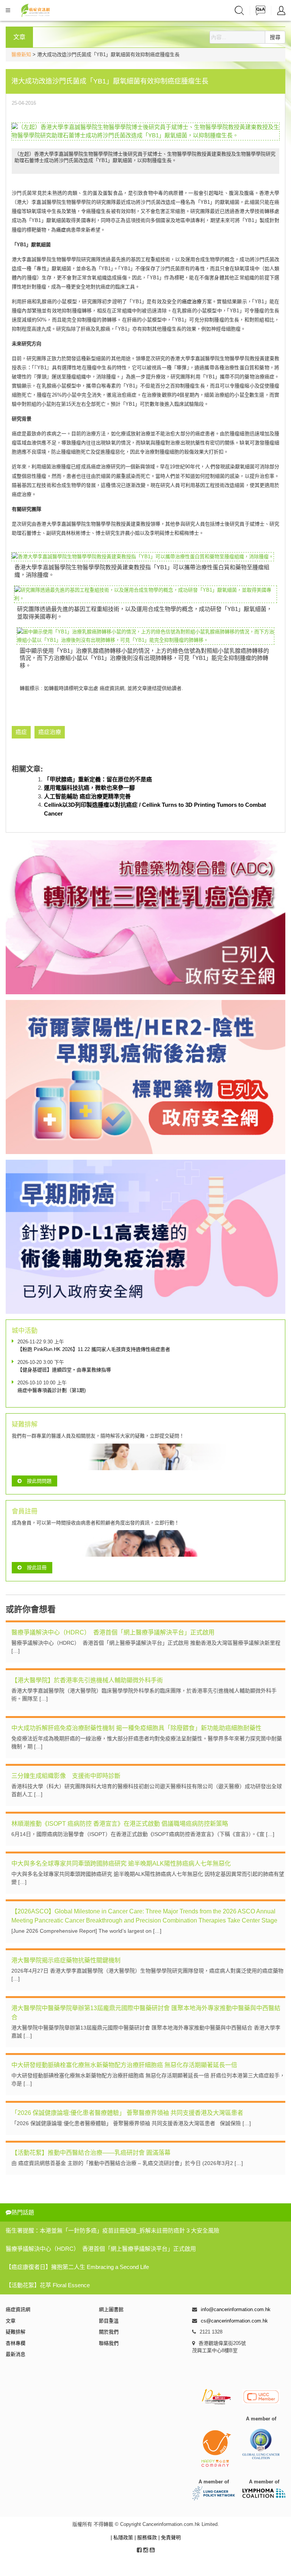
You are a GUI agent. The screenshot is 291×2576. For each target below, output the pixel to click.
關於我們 (109, 2332)
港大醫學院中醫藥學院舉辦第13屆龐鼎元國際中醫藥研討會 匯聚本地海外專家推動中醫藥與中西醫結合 (146, 2013)
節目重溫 (109, 2321)
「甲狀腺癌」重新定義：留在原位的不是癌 (98, 779)
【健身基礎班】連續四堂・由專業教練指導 (64, 1370)
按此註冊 (37, 1567)
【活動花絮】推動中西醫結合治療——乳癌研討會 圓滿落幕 (91, 2153)
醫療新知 (21, 54)
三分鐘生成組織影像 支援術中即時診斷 (66, 1776)
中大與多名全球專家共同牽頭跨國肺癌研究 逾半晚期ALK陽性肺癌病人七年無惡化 (121, 1864)
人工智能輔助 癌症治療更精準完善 (87, 796)
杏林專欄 (16, 2343)
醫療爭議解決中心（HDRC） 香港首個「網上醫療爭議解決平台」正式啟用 (113, 1632)
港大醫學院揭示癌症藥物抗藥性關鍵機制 (66, 1960)
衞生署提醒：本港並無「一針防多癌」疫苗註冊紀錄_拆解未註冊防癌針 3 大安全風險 (113, 2230)
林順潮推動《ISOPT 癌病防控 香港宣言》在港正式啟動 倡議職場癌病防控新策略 (120, 1824)
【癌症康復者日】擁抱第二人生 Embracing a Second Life (77, 2267)
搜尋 (275, 37)
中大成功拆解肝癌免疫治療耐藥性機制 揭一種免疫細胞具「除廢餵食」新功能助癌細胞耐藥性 (136, 1728)
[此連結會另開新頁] (145, 131)
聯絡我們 (109, 2343)
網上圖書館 (111, 2309)
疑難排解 (16, 2332)
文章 (11, 2321)
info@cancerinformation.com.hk (236, 2309)
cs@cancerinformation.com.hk (234, 2321)
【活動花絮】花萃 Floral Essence (48, 2285)
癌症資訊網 (18, 2309)
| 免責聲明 (170, 2537)
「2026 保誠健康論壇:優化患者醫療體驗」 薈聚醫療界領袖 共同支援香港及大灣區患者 (127, 2113)
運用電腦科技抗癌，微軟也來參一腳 (89, 788)
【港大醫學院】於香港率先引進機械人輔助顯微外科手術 (87, 1680)
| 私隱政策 (123, 2537)
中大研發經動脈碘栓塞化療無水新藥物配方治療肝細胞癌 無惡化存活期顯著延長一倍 (124, 2065)
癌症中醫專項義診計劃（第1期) (52, 1390)
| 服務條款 (146, 2537)
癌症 (61, 230)
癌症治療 (192, 302)
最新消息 (16, 2354)
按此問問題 (39, 1481)
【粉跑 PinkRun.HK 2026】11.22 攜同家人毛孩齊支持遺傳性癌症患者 (94, 1349)
